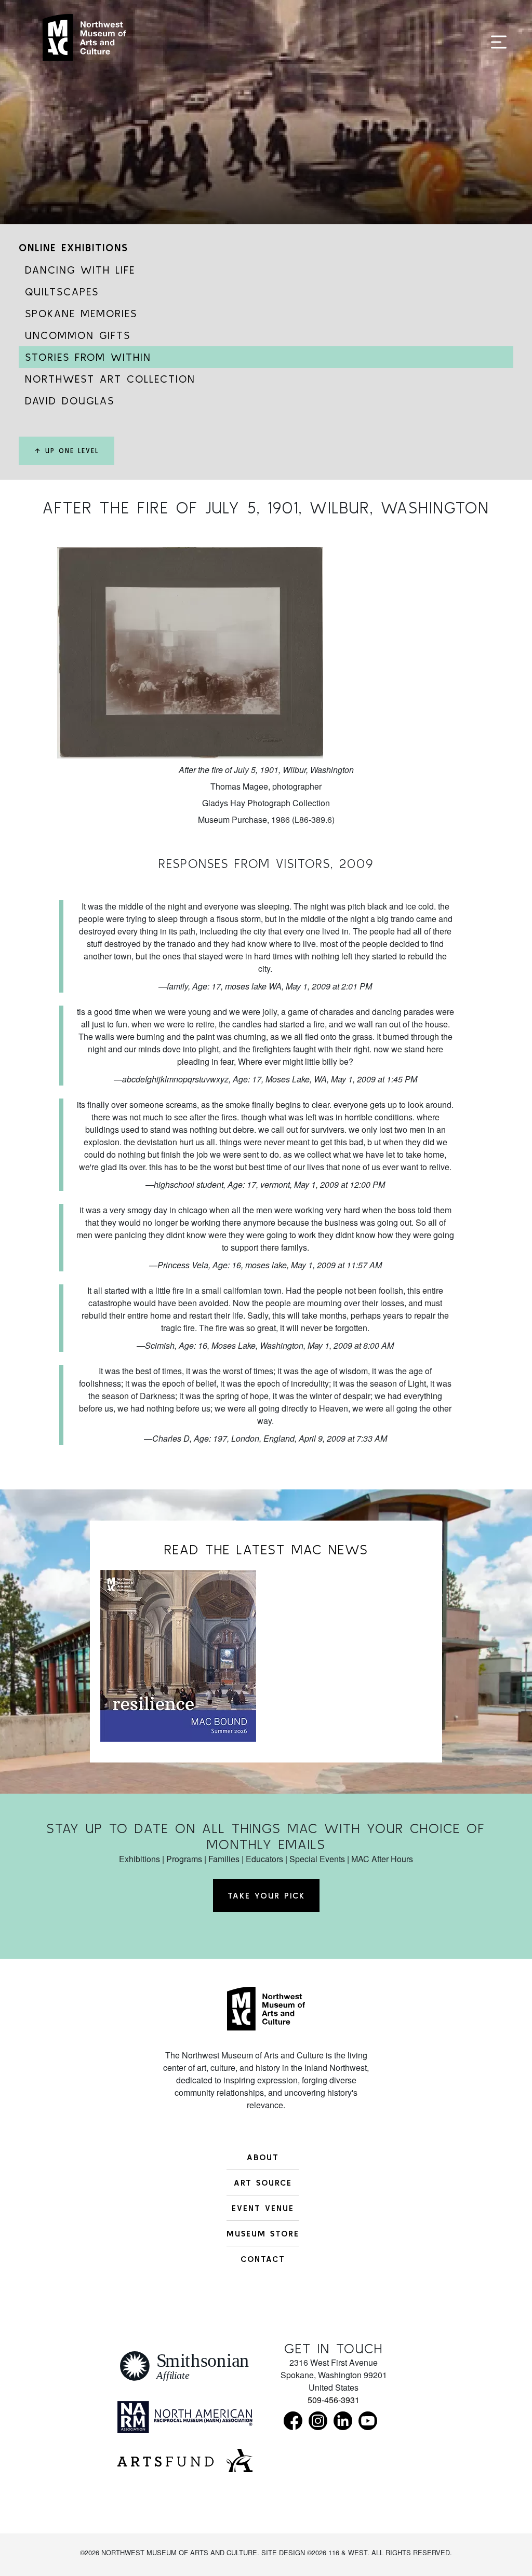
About (263, 2157)
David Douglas (70, 401)
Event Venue (263, 2208)
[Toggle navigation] (499, 43)
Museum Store (263, 2233)
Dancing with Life (80, 270)
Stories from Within (88, 357)
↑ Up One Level (66, 451)
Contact (263, 2259)
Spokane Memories (81, 313)
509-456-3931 (334, 2400)
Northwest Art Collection (110, 379)
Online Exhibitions (74, 247)
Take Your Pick (266, 1895)
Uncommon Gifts (78, 335)
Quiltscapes (62, 292)
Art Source (263, 2182)
